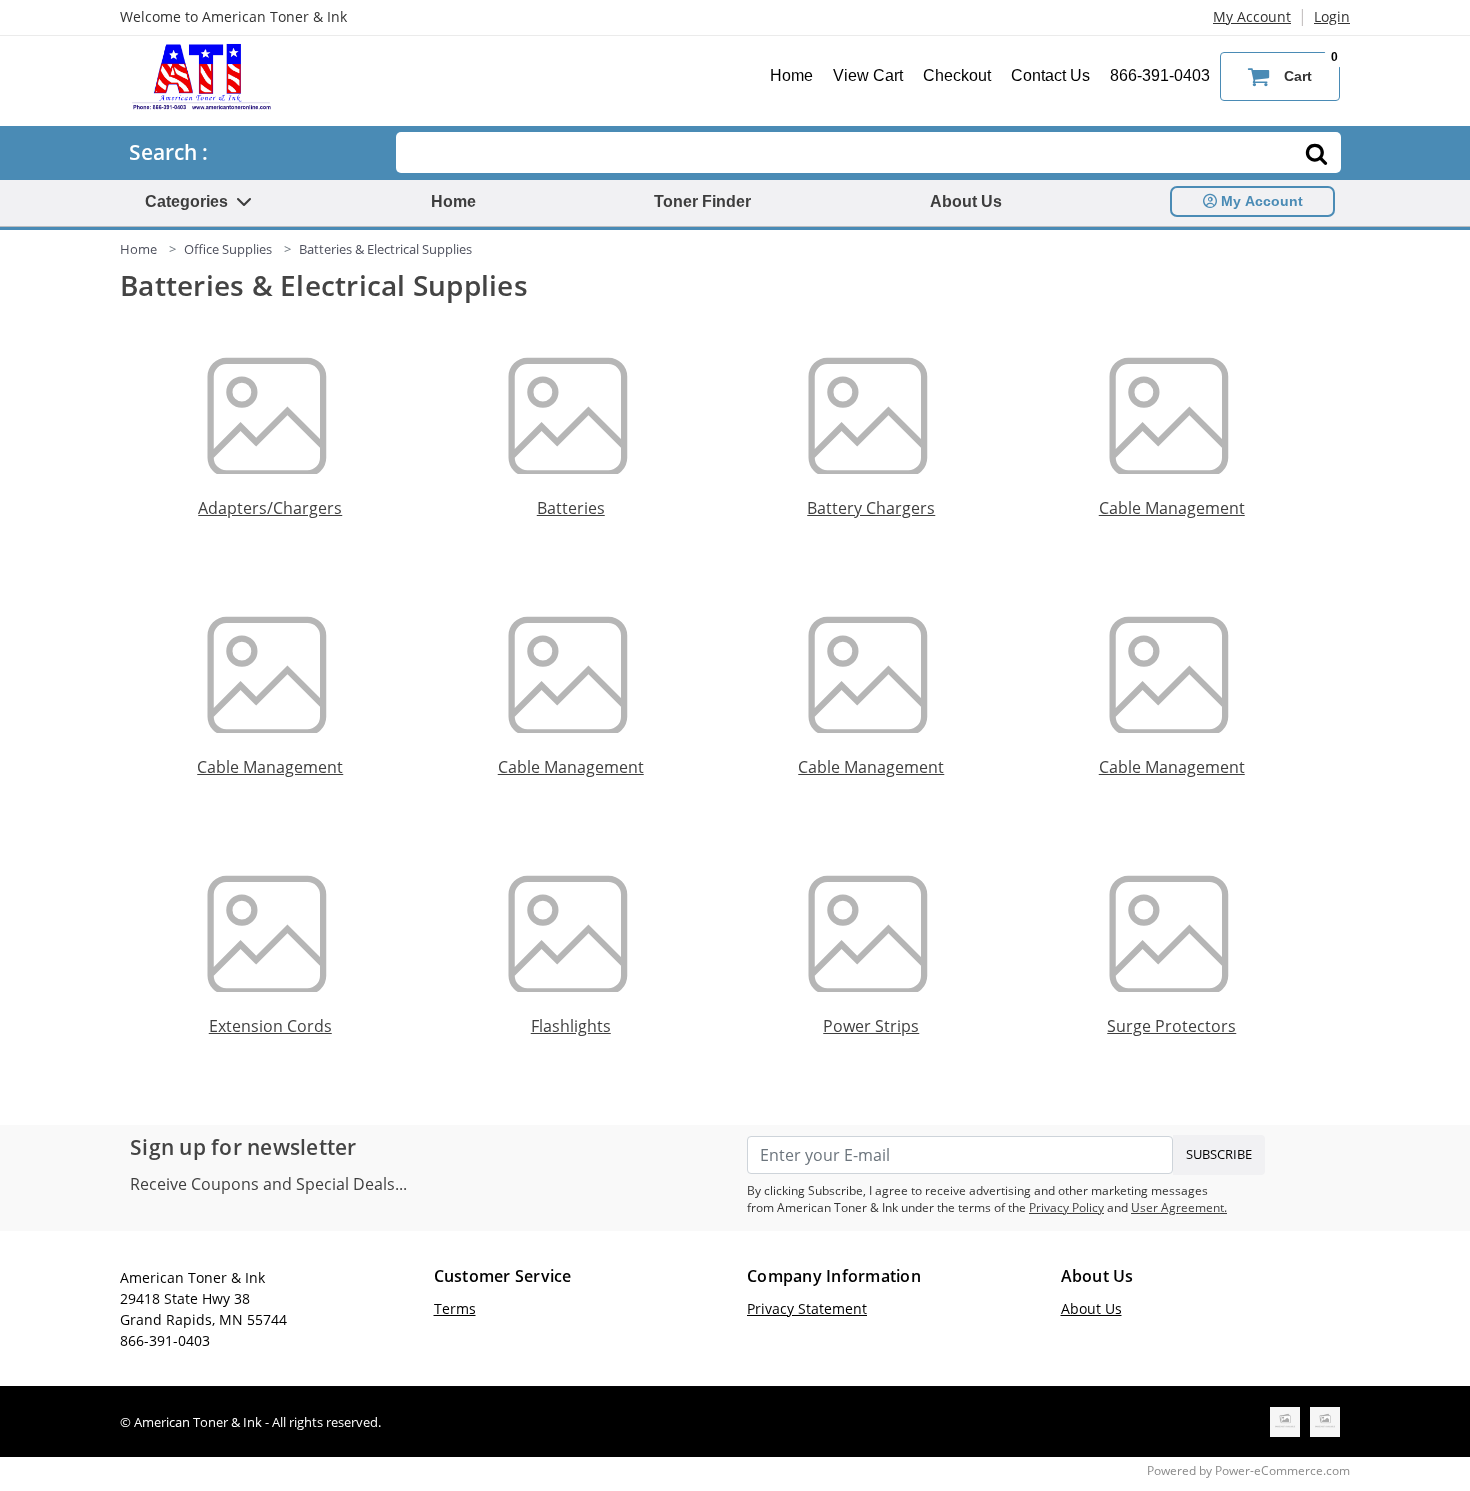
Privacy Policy (1066, 1207)
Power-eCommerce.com (1282, 1470)
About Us (966, 201)
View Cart (868, 75)
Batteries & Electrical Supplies (385, 249)
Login (1332, 16)
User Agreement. (1179, 1207)
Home (791, 75)
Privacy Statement (807, 1308)
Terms (455, 1308)
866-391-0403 (1160, 75)
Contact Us (1050, 75)
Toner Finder (702, 201)
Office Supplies (228, 249)
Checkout (957, 75)
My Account (1252, 16)
